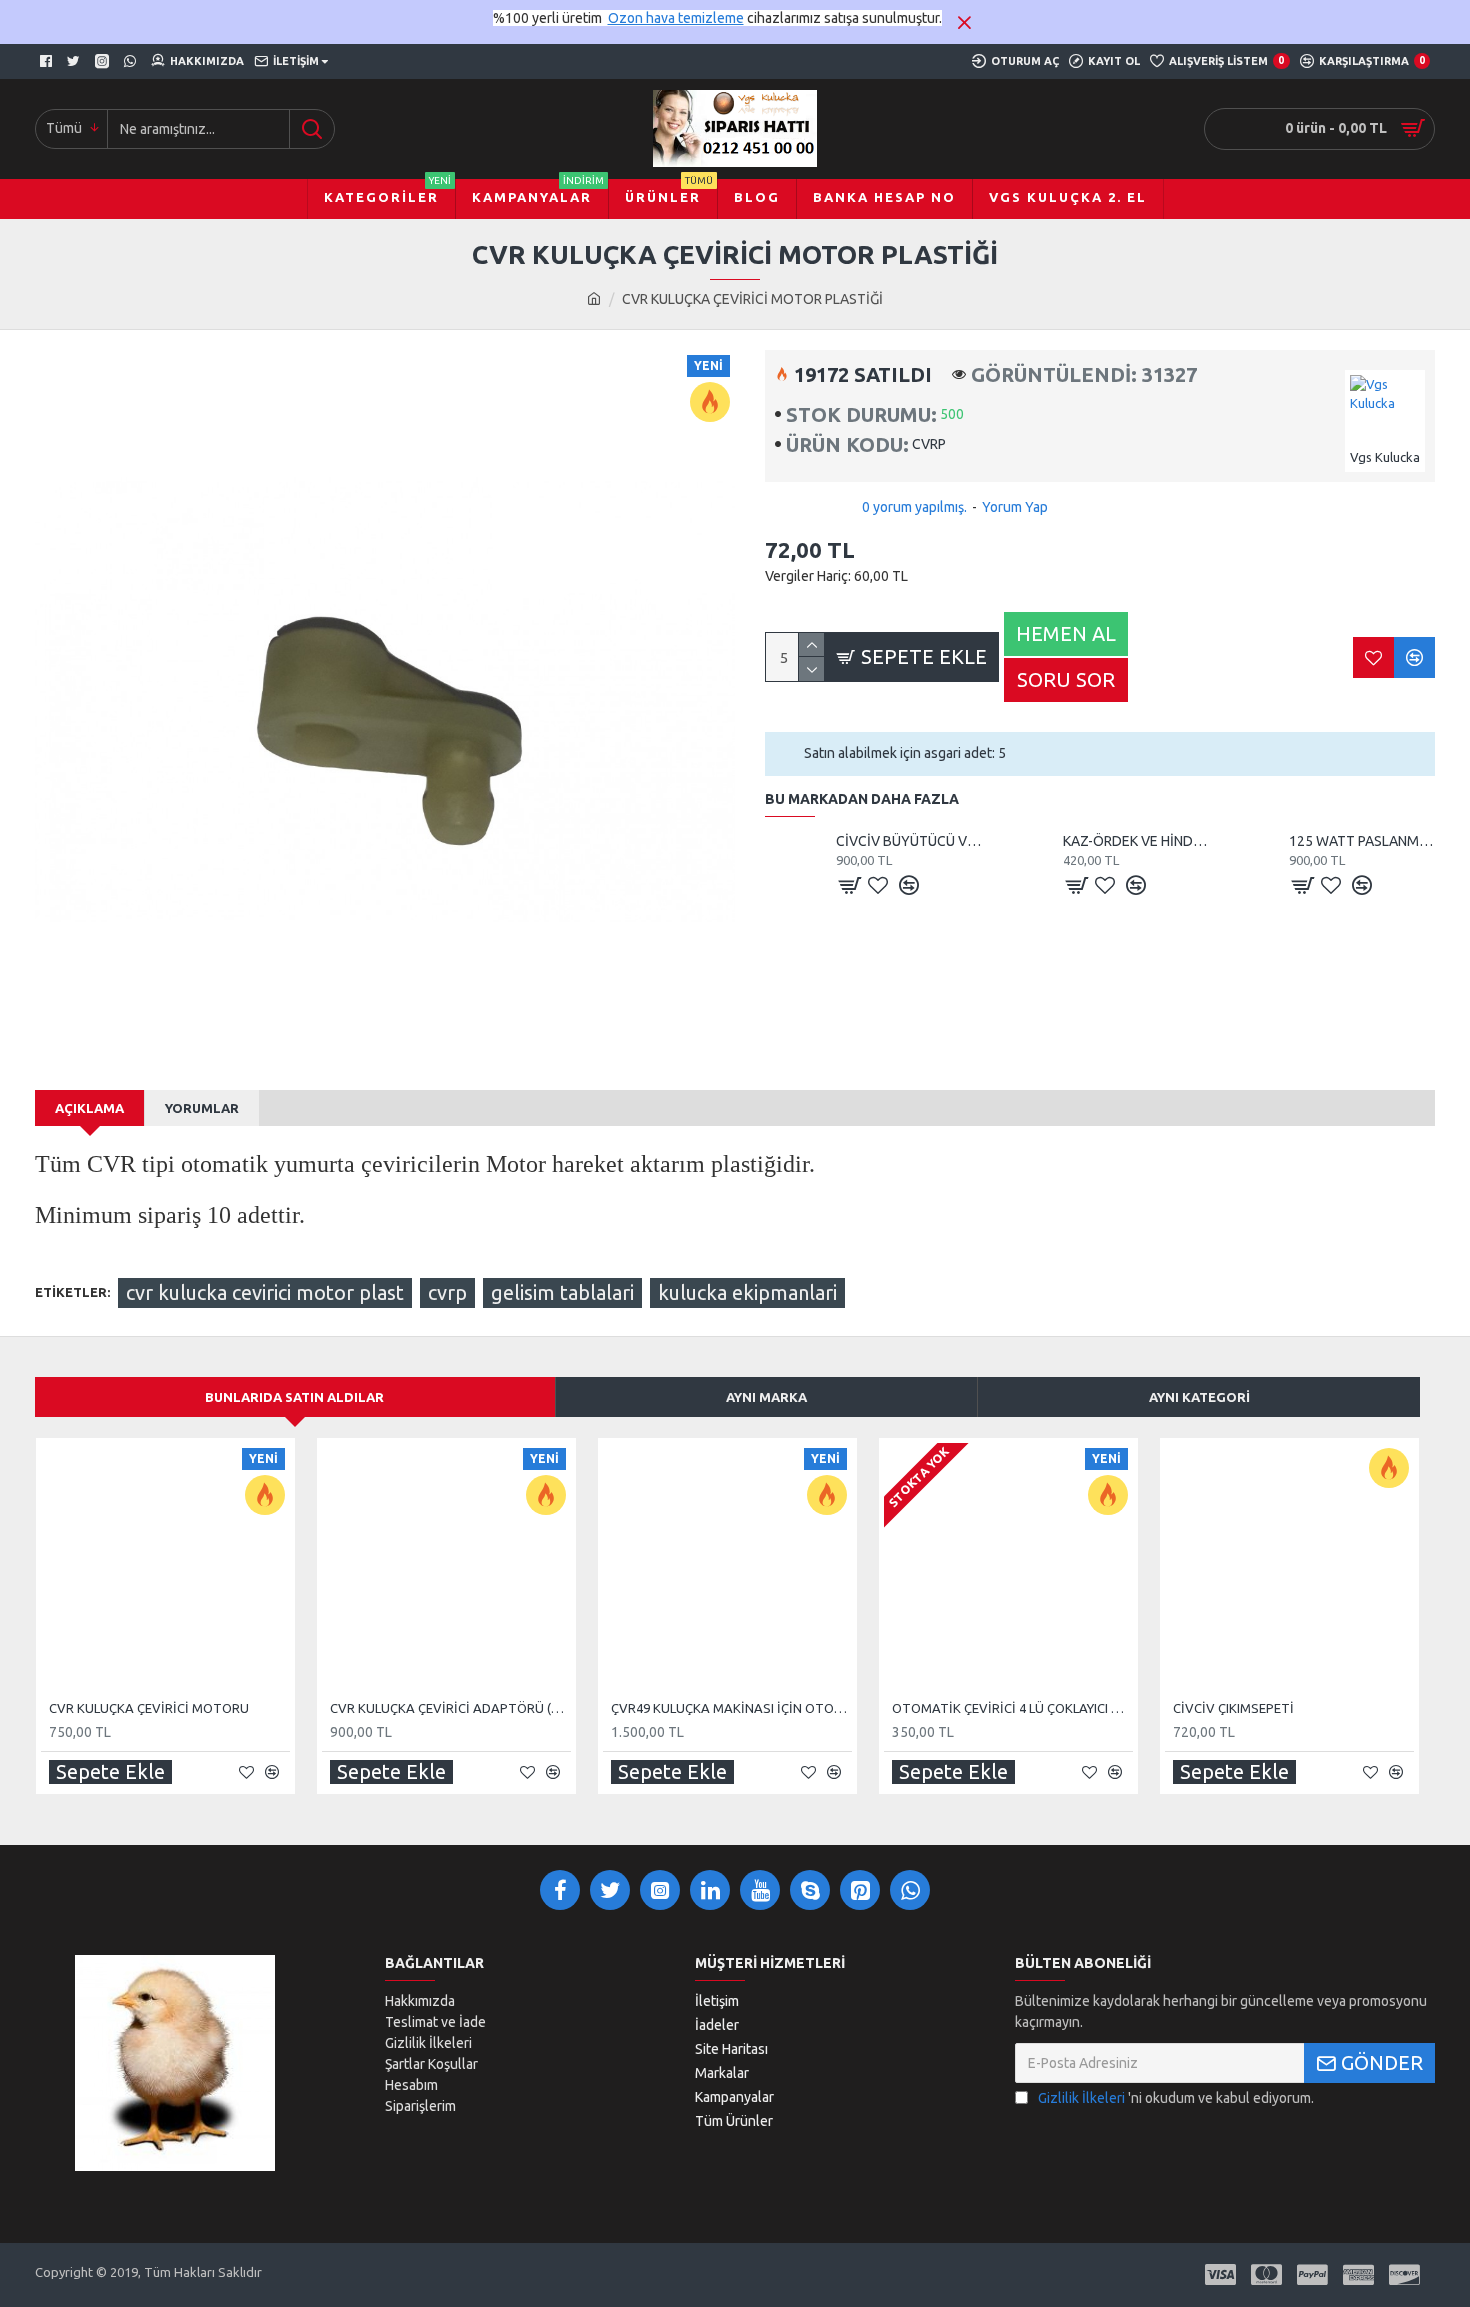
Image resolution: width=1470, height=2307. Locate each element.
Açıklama (89, 1108)
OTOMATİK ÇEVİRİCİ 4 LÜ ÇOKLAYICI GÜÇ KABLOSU (1012, 1708)
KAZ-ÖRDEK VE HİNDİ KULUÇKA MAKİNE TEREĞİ (1136, 841)
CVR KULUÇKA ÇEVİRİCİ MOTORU (149, 1708)
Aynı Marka (766, 1397)
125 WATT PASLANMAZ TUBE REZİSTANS (1362, 841)
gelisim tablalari (562, 1292)
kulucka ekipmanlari (747, 1292)
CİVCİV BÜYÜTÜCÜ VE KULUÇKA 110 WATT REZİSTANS (909, 841)
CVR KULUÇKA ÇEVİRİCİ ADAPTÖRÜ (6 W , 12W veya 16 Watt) (450, 1708)
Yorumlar (202, 1108)
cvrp (447, 1292)
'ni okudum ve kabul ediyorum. (1176, 2098)
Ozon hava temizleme (676, 18)
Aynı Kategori (1199, 1397)
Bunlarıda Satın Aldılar (294, 1397)
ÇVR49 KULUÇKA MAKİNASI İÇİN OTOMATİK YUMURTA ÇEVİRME (731, 1708)
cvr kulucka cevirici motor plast (265, 1292)
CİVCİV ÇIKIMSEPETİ (1233, 1708)
